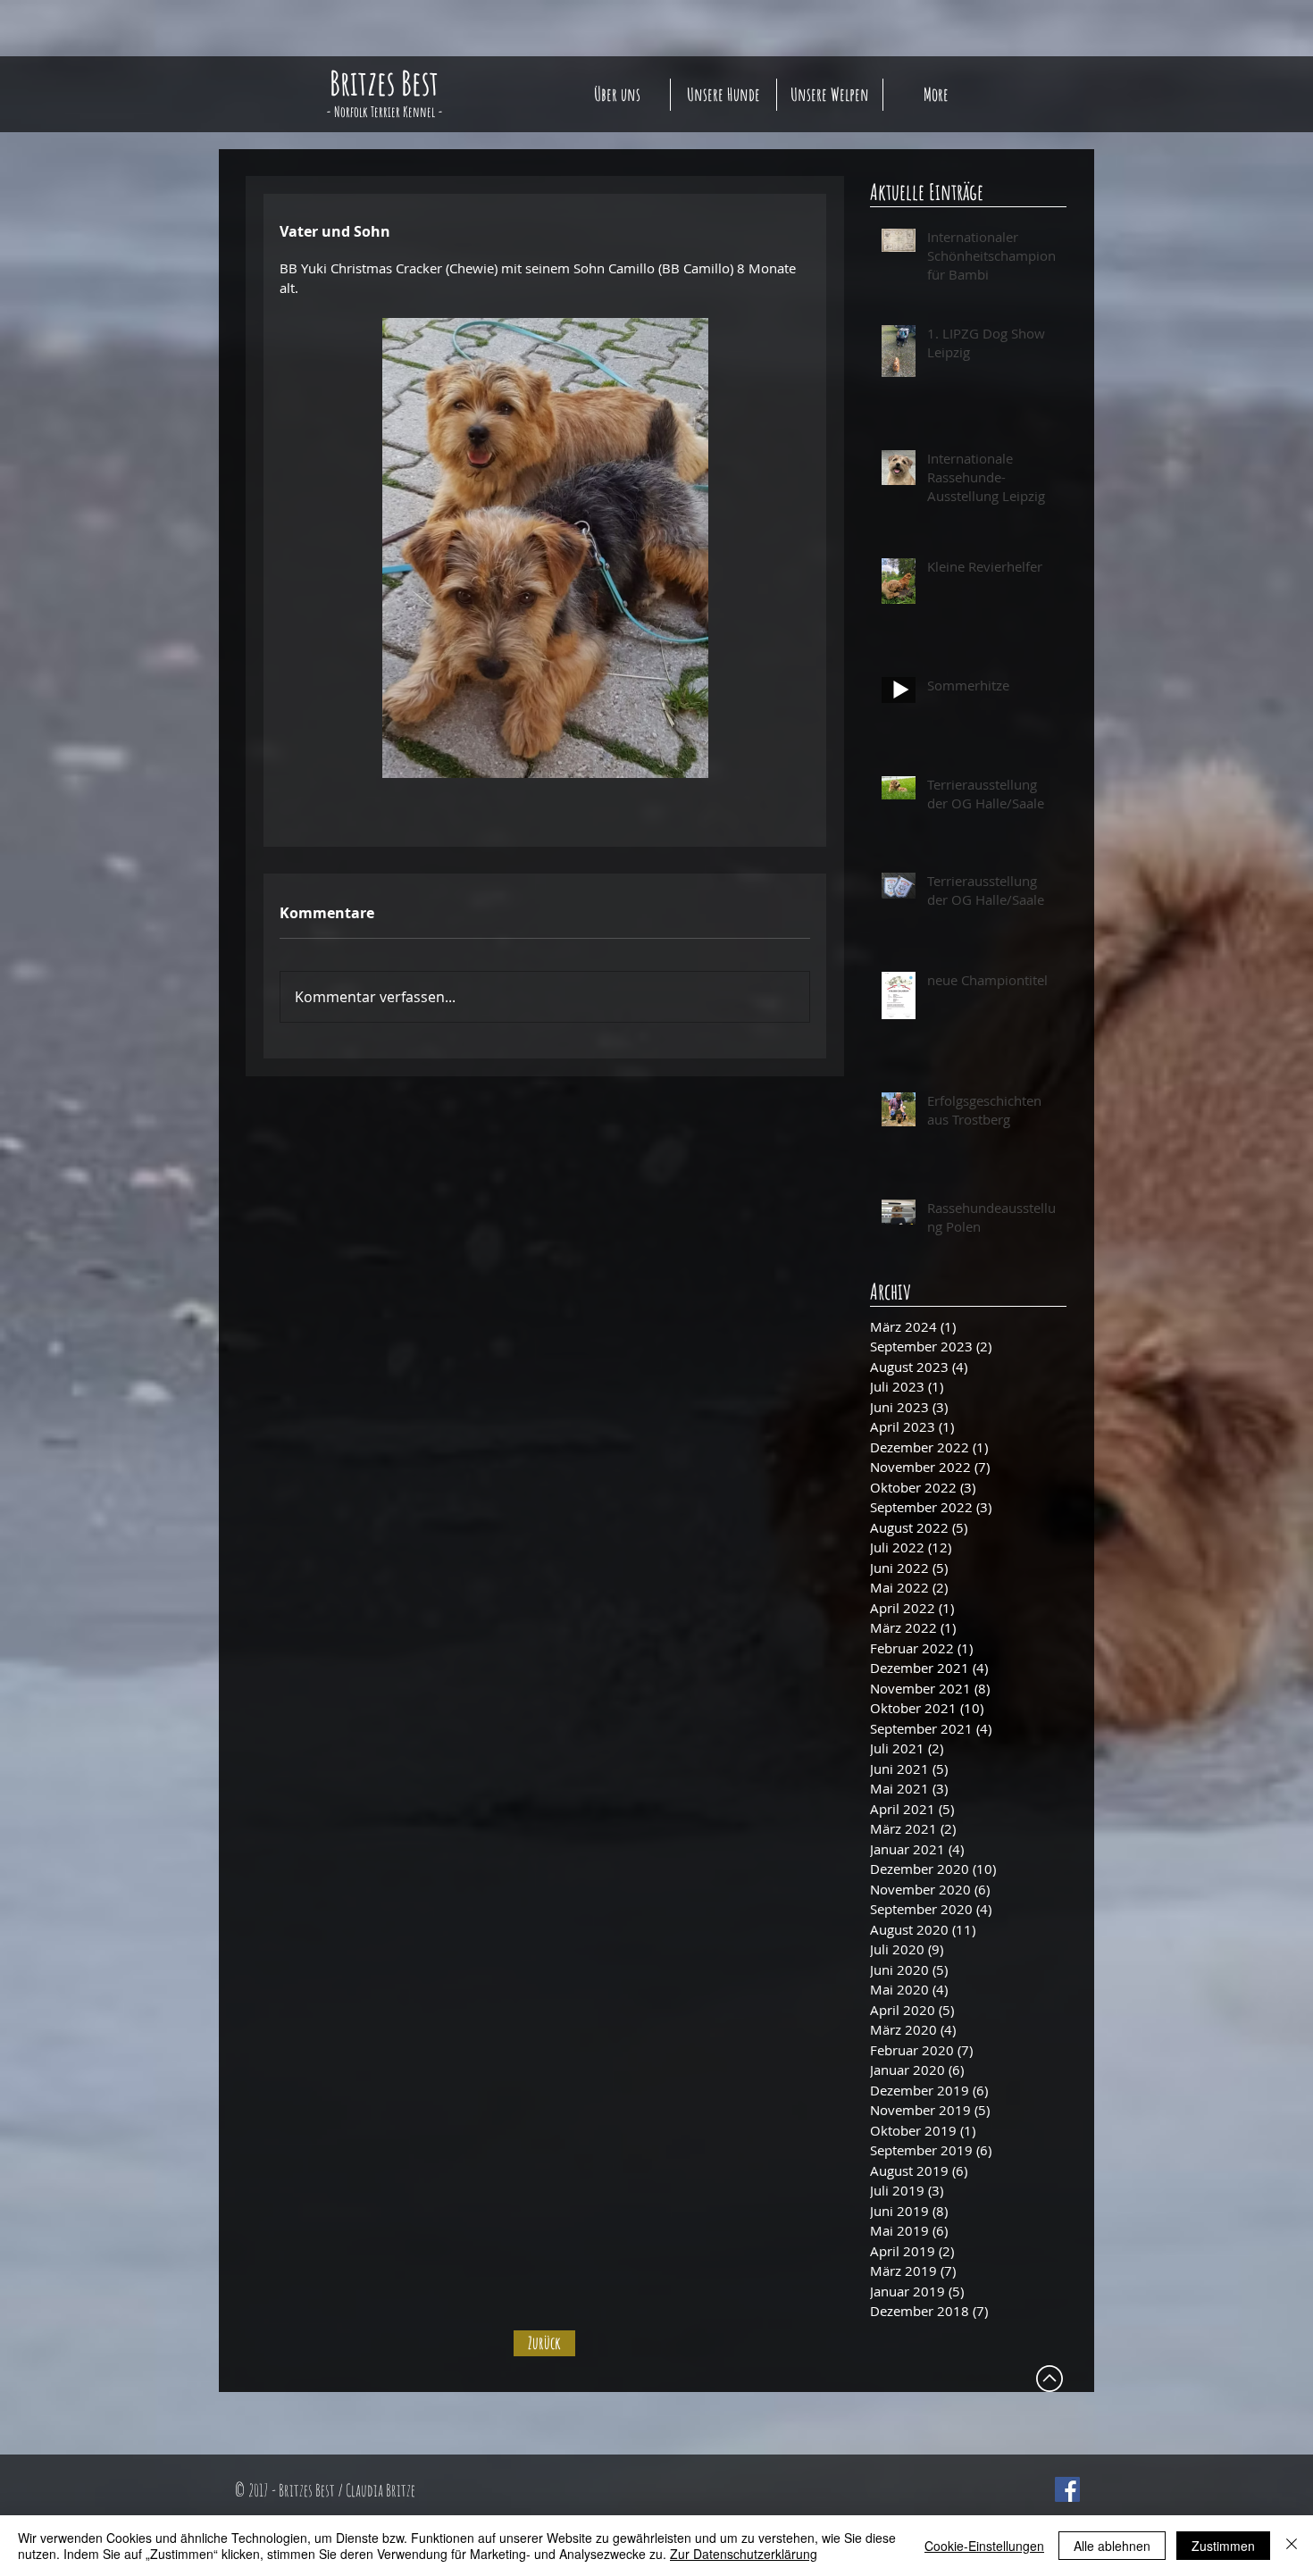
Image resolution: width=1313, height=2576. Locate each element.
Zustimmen (1223, 2546)
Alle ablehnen (1112, 2546)
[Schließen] (1292, 2546)
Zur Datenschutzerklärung (744, 2554)
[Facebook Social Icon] (1067, 2489)
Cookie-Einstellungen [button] (984, 2546)
